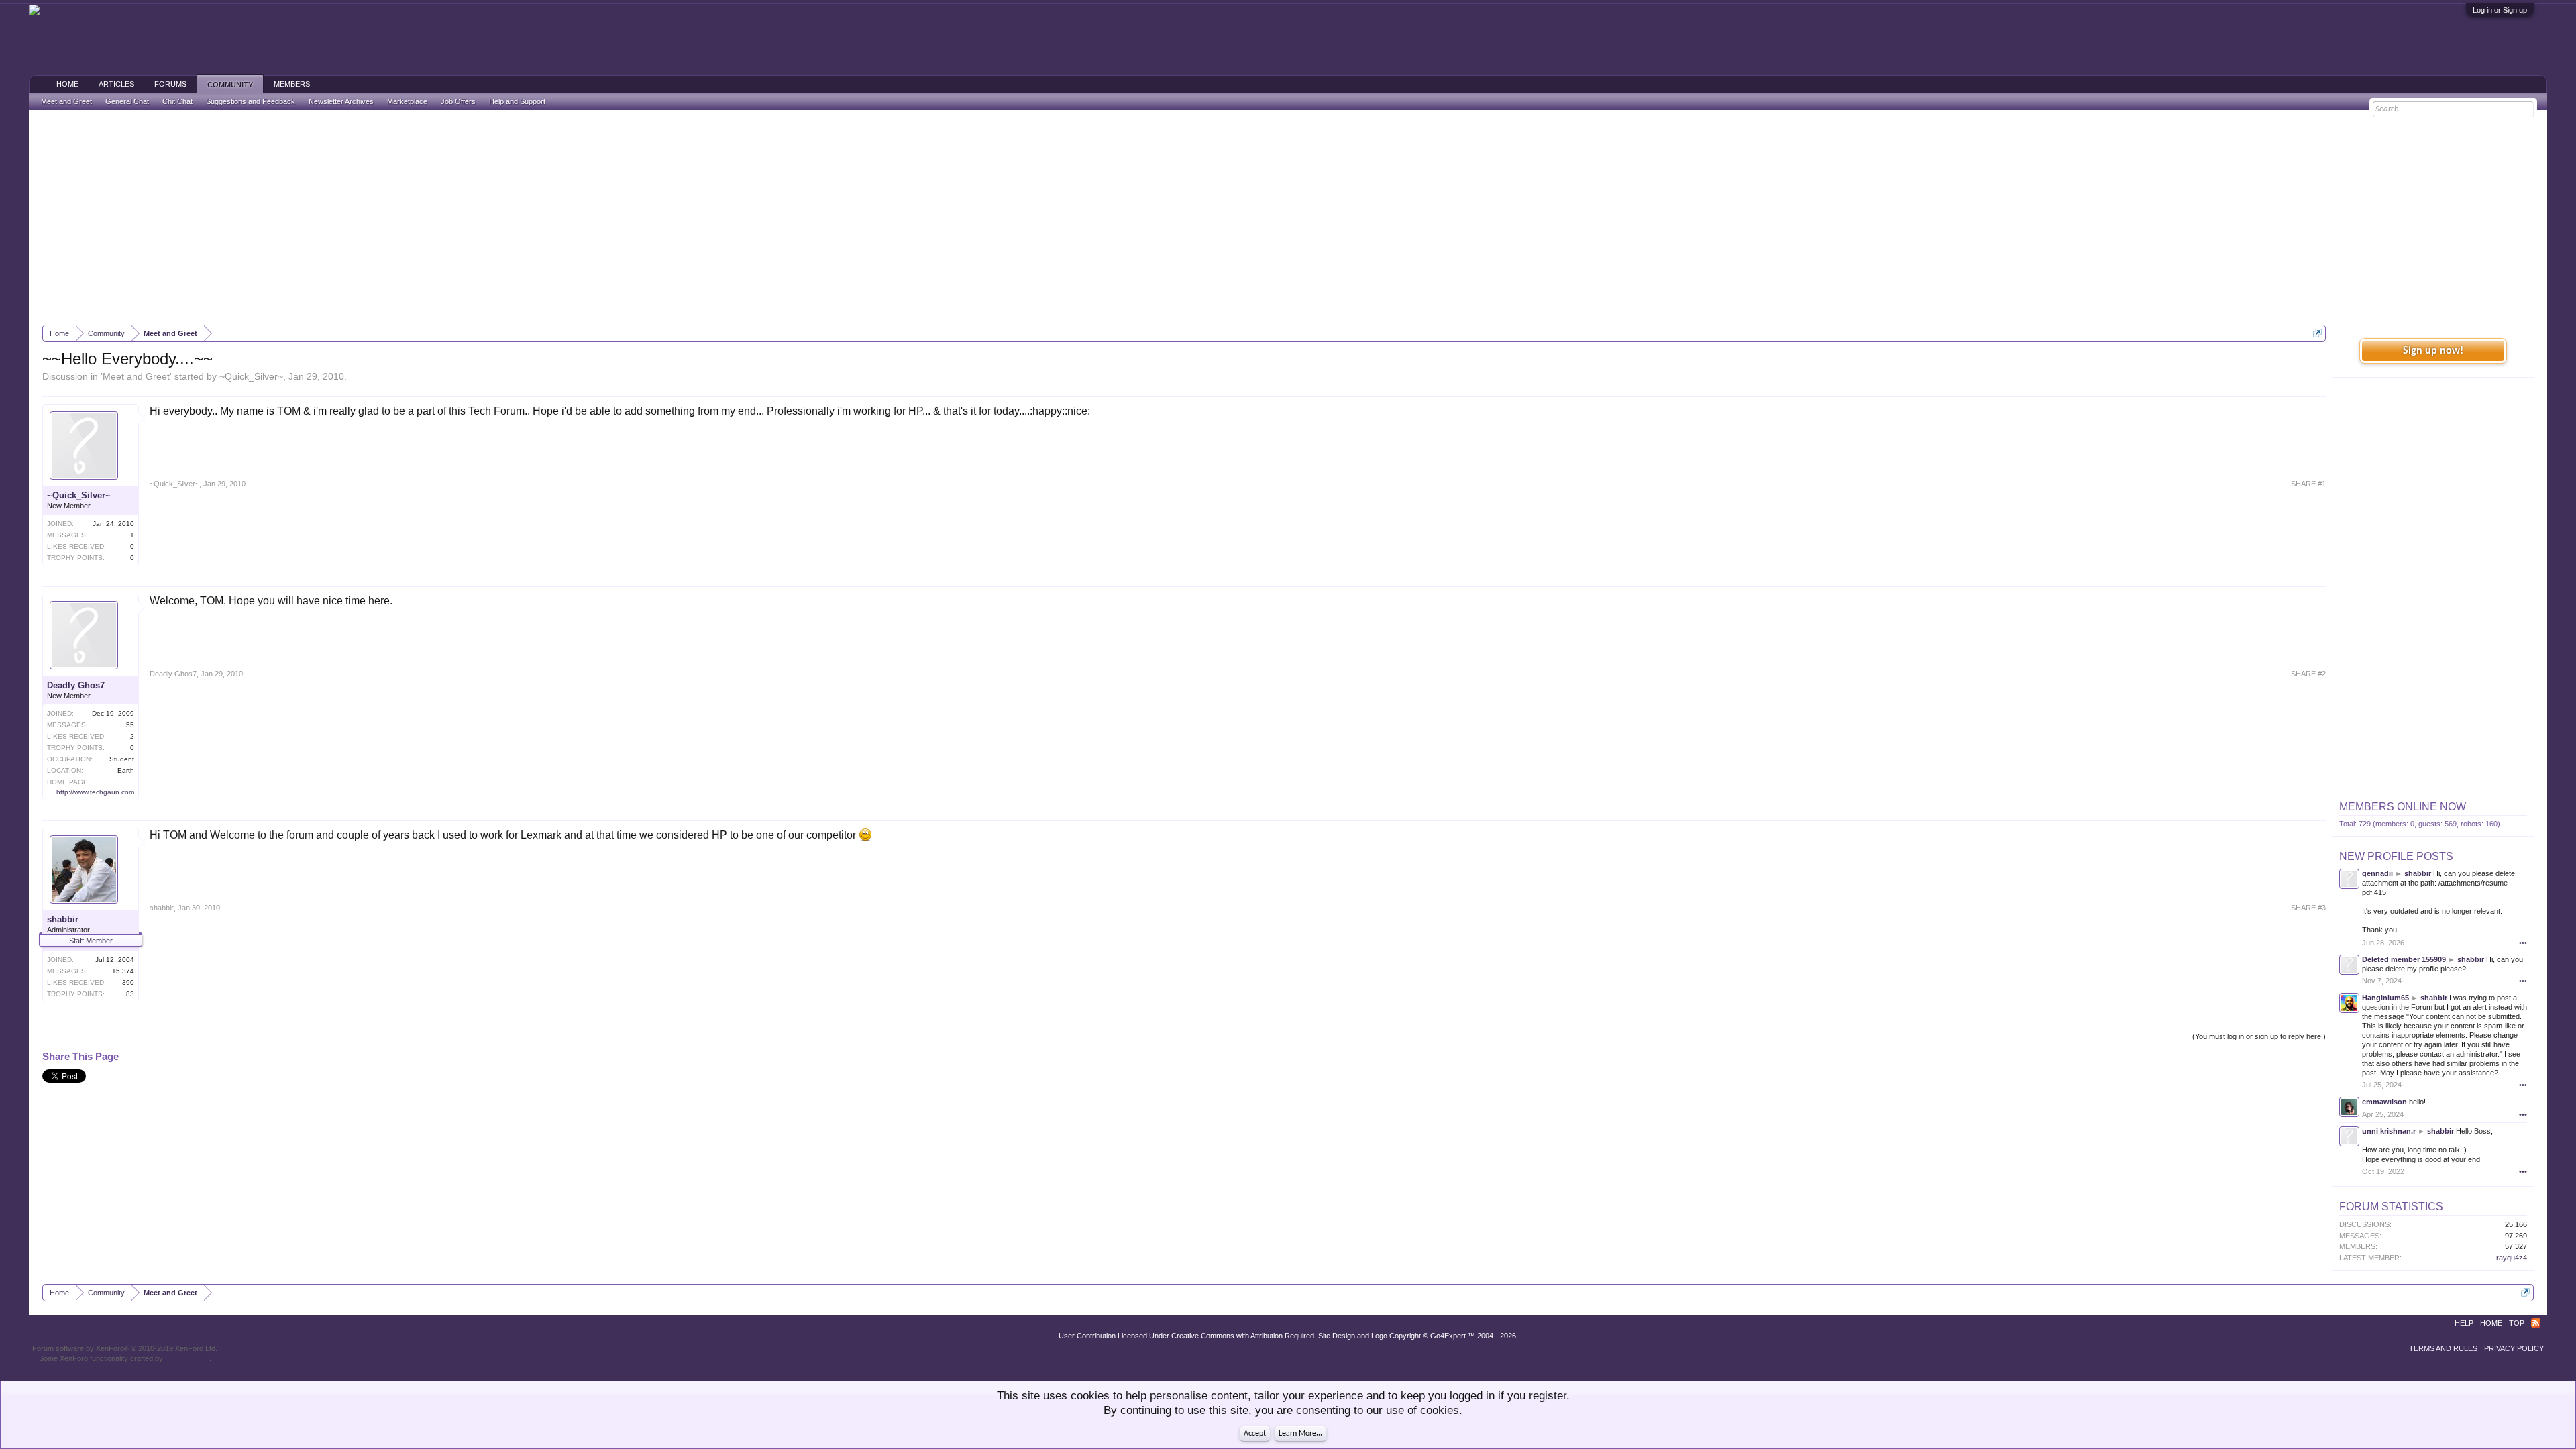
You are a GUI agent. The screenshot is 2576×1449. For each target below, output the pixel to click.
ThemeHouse (187, 1358)
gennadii (2377, 873)
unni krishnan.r (2389, 1131)
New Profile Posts (2396, 856)
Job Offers (458, 101)
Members (292, 84)
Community (230, 85)
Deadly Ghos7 (76, 685)
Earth (126, 770)
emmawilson (2384, 1102)
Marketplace (407, 101)
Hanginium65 (2385, 998)
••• (2523, 943)
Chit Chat (177, 101)
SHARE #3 (2308, 908)
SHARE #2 (2308, 674)
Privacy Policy (2514, 1348)
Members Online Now (2403, 807)
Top (2517, 1323)
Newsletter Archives (341, 101)
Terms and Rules (2443, 1348)
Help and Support (517, 101)
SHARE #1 (2308, 484)
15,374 (123, 971)
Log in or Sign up (2500, 10)
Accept (1255, 1434)
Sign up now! (2433, 351)
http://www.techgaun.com (95, 792)
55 (130, 725)
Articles (116, 84)
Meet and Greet (136, 376)
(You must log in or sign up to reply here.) (2259, 1036)
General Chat (127, 101)
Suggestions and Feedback (251, 101)
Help (2464, 1323)
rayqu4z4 (2512, 1258)
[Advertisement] (1288, 217)
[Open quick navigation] (2317, 333)
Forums (170, 84)
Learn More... (1300, 1434)
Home (67, 84)
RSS (2536, 1323)
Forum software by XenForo (125, 1348)
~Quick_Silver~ (251, 376)
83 (130, 994)
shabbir (63, 919)
